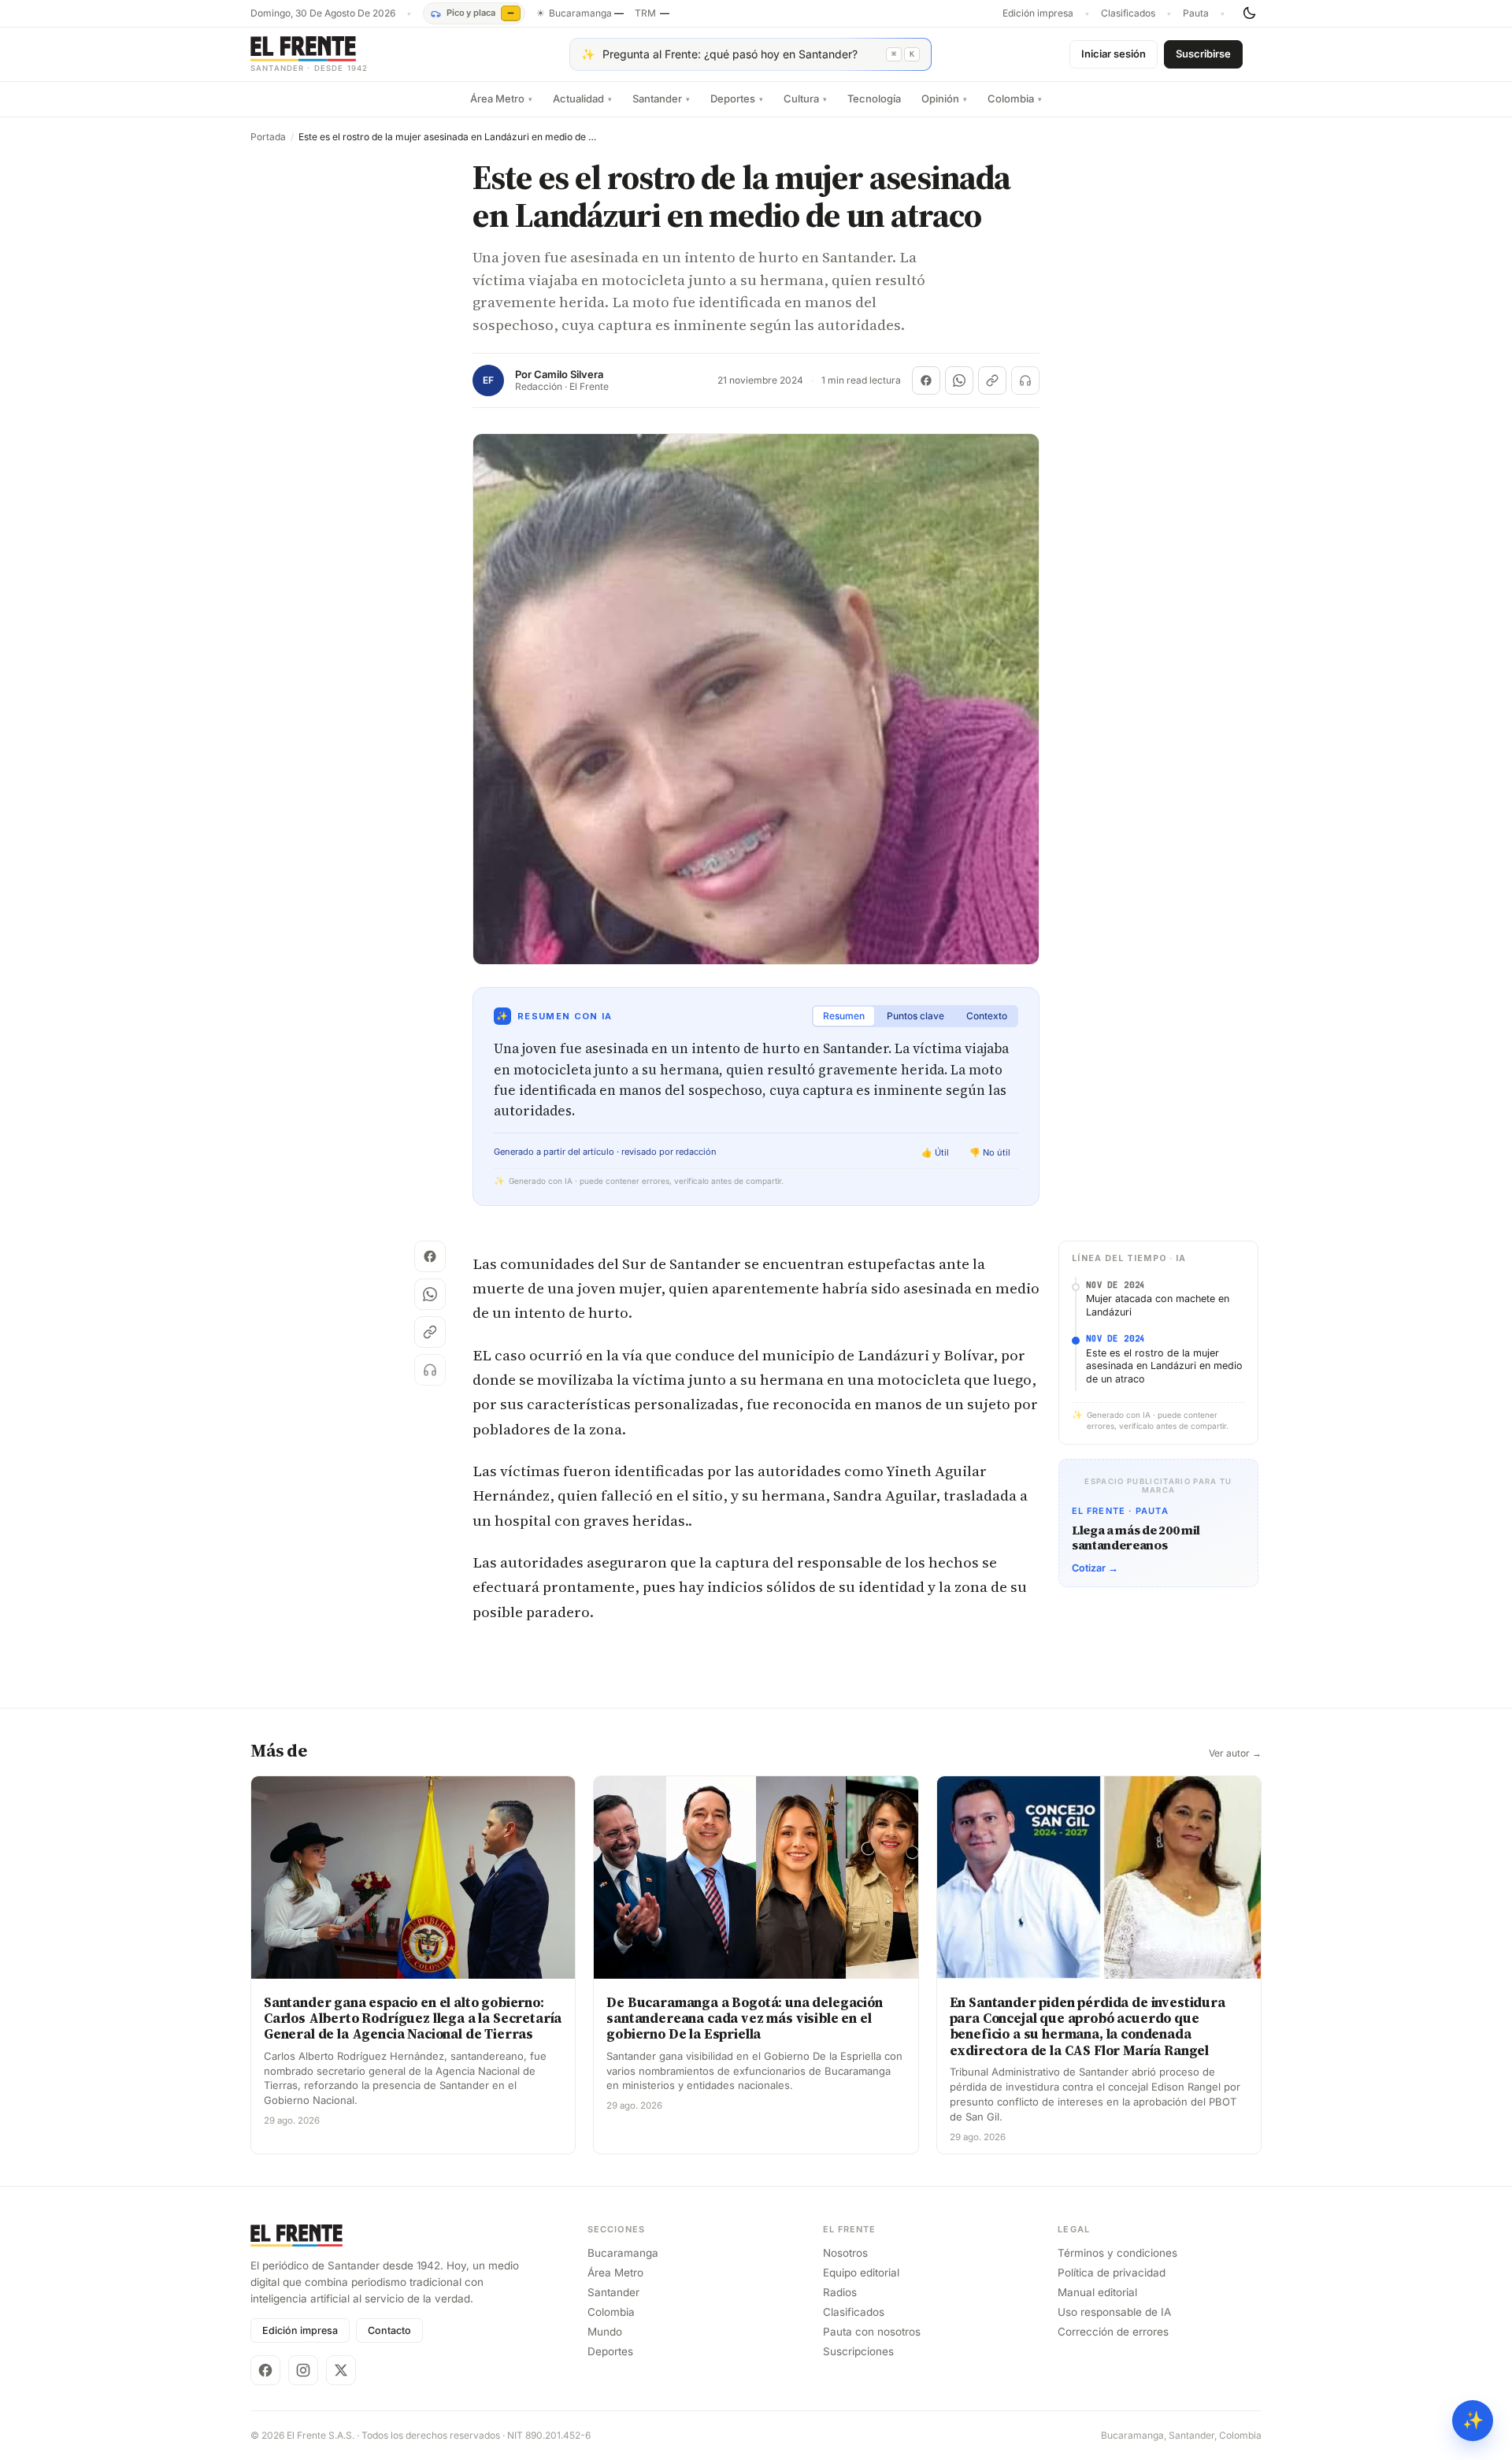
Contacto (389, 2330)
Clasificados (1128, 13)
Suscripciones (858, 2351)
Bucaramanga (623, 2253)
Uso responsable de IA (1114, 2312)
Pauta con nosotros (872, 2332)
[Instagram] (303, 2370)
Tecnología (874, 98)
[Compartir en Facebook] (926, 380)
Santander (661, 98)
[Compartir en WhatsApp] (959, 380)
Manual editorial (1097, 2292)
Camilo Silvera (569, 375)
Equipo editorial (861, 2273)
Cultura (805, 98)
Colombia (1015, 98)
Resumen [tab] (844, 1016)
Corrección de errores (1113, 2332)
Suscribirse (1203, 54)
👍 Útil (935, 1152)
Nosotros (845, 2253)
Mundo (605, 2332)
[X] (341, 2370)
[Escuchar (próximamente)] (1025, 380)
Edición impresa (1038, 13)
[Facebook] (265, 2370)
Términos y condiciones (1117, 2253)
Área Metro (501, 98)
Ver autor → (1235, 1753)
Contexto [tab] (987, 1016)
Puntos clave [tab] (915, 1016)
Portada (268, 137)
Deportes (737, 98)
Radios (840, 2292)
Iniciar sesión (1114, 54)
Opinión (944, 98)
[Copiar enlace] (992, 380)
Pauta (1196, 13)
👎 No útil (990, 1152)
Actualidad (582, 98)
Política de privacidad (1112, 2273)
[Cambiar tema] (1249, 13)
